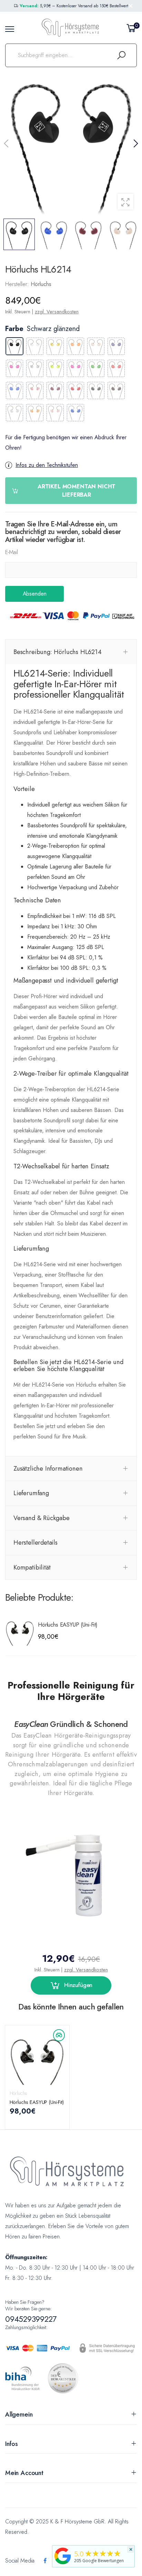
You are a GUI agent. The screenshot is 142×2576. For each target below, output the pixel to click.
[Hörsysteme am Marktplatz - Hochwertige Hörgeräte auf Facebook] (45, 2561)
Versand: (29, 6)
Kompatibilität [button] (32, 1567)
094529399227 (31, 2319)
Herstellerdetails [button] (35, 1542)
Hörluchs (19, 2093)
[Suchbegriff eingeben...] (121, 55)
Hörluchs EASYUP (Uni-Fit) (68, 1625)
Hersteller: (18, 284)
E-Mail (12, 552)
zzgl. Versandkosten (57, 312)
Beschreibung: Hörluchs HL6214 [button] (58, 652)
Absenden (35, 594)
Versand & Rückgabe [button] (42, 1518)
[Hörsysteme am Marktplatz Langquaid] (63, 2555)
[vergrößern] (125, 202)
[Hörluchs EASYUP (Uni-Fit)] (20, 1631)
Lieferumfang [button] (31, 1493)
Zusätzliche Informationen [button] (48, 1468)
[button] (135, 144)
